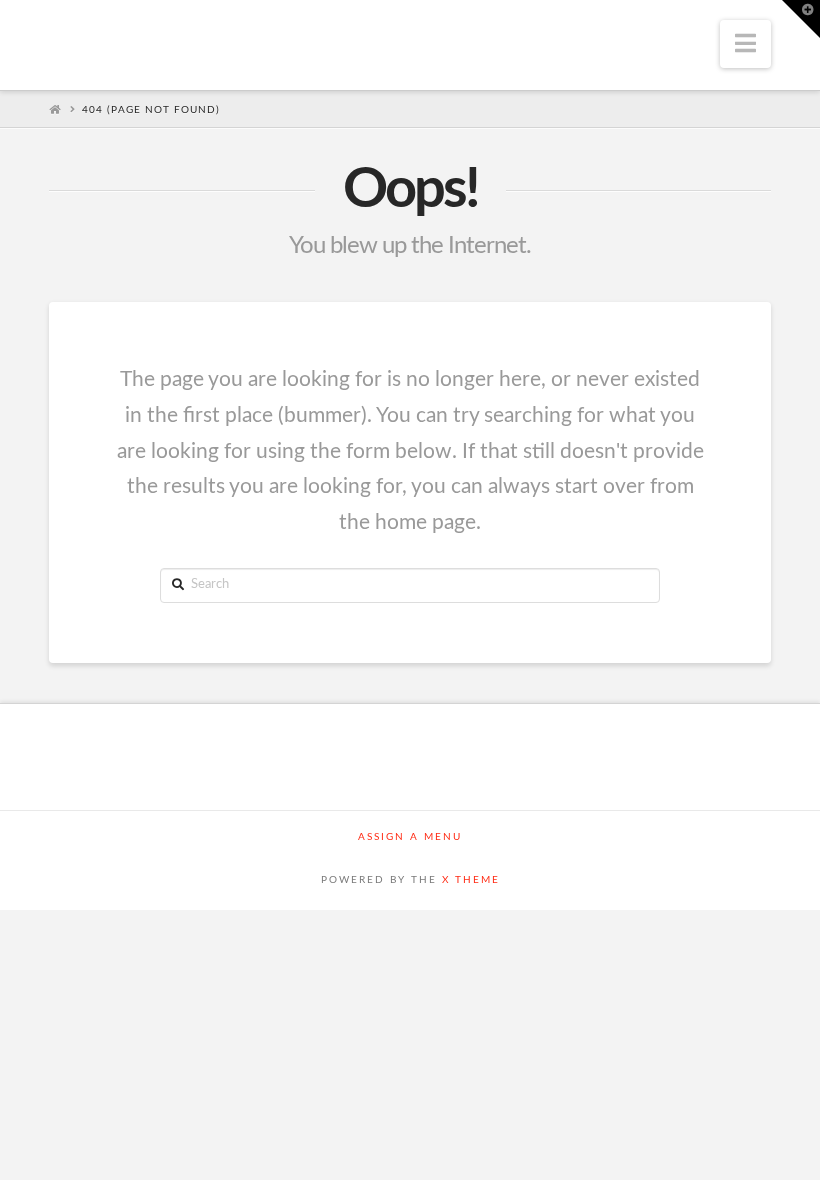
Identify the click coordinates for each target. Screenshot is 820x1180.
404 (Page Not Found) (151, 110)
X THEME (471, 880)
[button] (745, 44)
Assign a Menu (410, 837)
